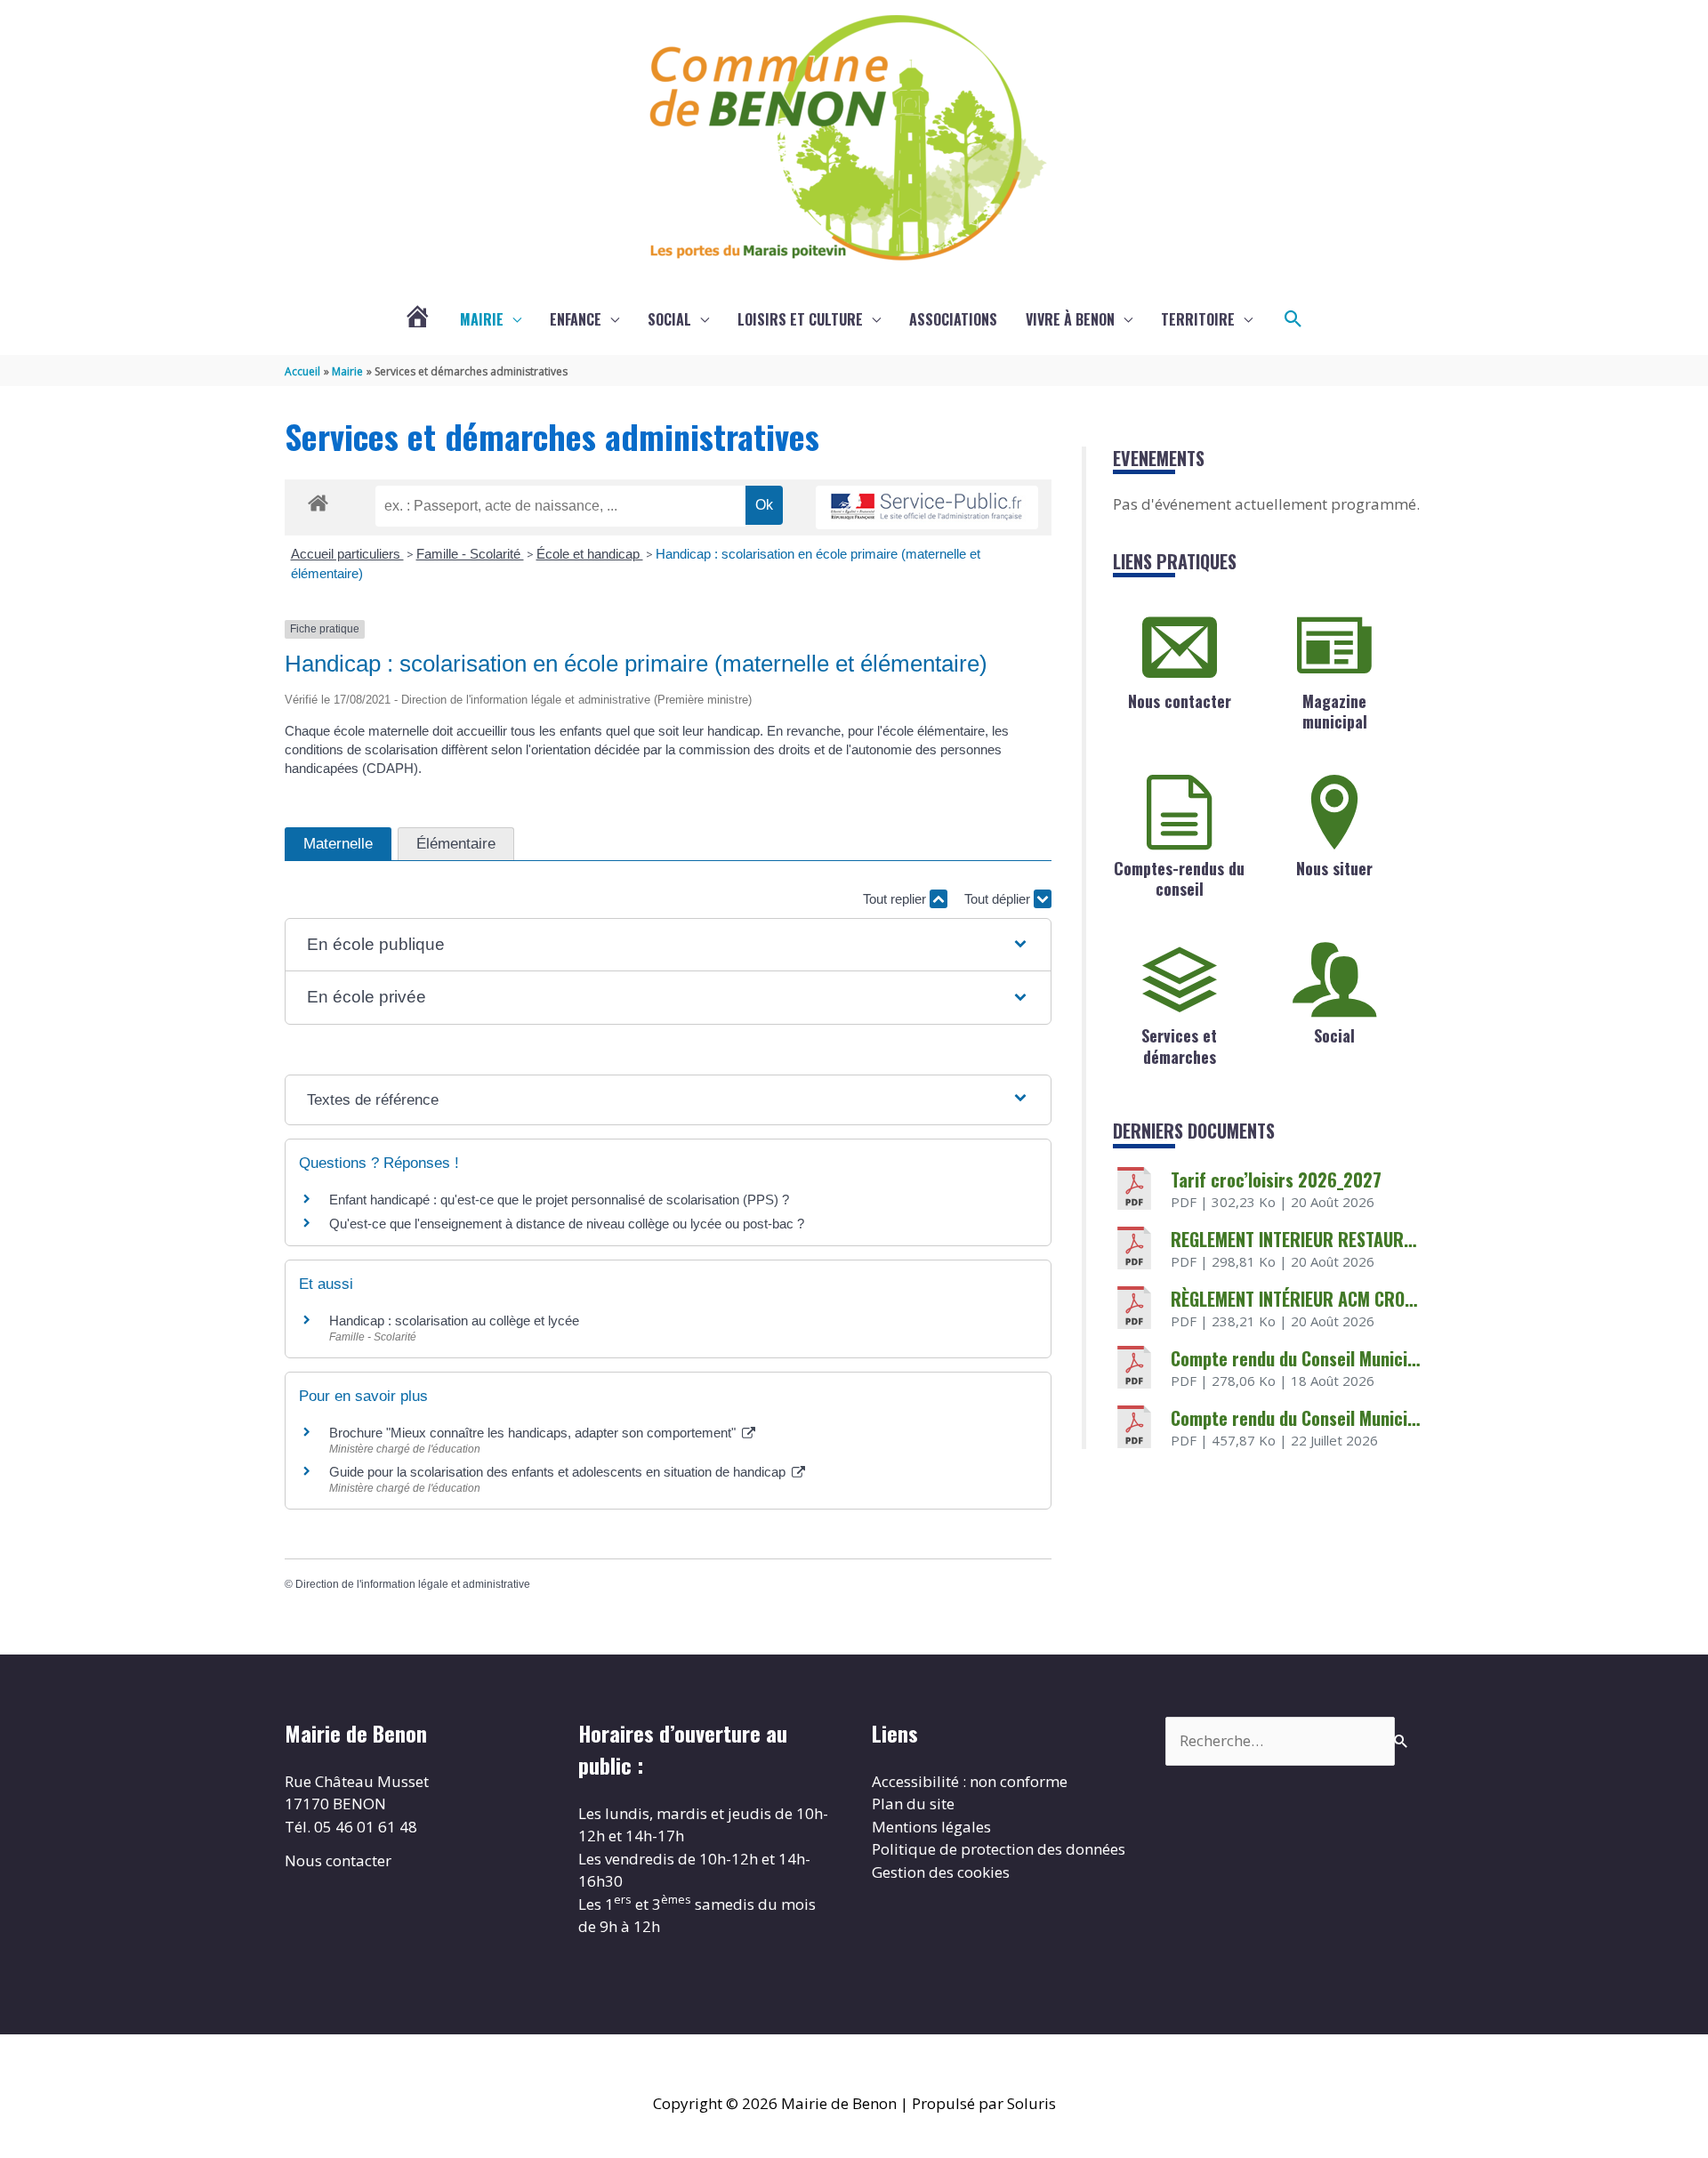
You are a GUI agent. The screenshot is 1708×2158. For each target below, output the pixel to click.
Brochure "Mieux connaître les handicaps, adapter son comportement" (534, 1433)
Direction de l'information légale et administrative (413, 1584)
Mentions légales (931, 1827)
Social (669, 319)
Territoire (1198, 319)
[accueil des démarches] (318, 500)
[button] (1293, 319)
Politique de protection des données (999, 1849)
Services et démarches (1179, 1046)
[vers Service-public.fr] (927, 507)
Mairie (482, 319)
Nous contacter (1180, 701)
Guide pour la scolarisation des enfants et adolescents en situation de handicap (559, 1472)
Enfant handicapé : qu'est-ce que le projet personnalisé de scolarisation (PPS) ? (559, 1200)
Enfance (576, 319)
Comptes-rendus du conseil (1179, 878)
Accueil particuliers (347, 554)
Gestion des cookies (941, 1872)
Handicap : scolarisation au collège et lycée (454, 1321)
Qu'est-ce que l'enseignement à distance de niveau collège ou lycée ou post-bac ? (567, 1224)
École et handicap (590, 554)
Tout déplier (999, 899)
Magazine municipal (1335, 711)
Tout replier (896, 899)
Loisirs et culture (800, 319)
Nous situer (1334, 868)
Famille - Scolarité (470, 554)
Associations (953, 319)
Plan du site (913, 1804)
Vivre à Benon (1070, 319)
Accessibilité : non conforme (970, 1781)
